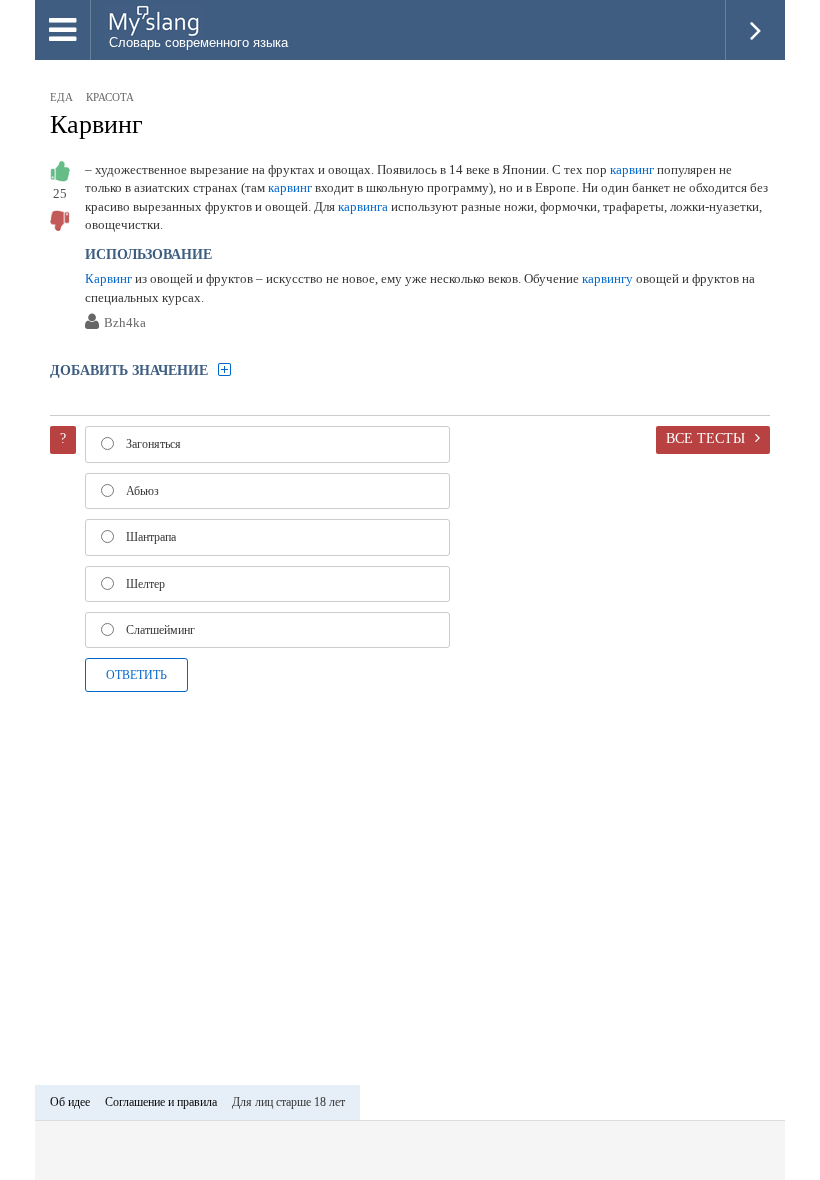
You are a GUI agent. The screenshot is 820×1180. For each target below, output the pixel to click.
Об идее (70, 1102)
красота (110, 97)
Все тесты (705, 438)
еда (61, 97)
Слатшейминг (160, 630)
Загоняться (153, 444)
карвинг (632, 169)
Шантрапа (151, 537)
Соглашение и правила (161, 1102)
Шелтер (145, 584)
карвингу (607, 278)
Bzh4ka (125, 323)
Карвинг (96, 124)
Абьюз (142, 491)
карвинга (363, 206)
